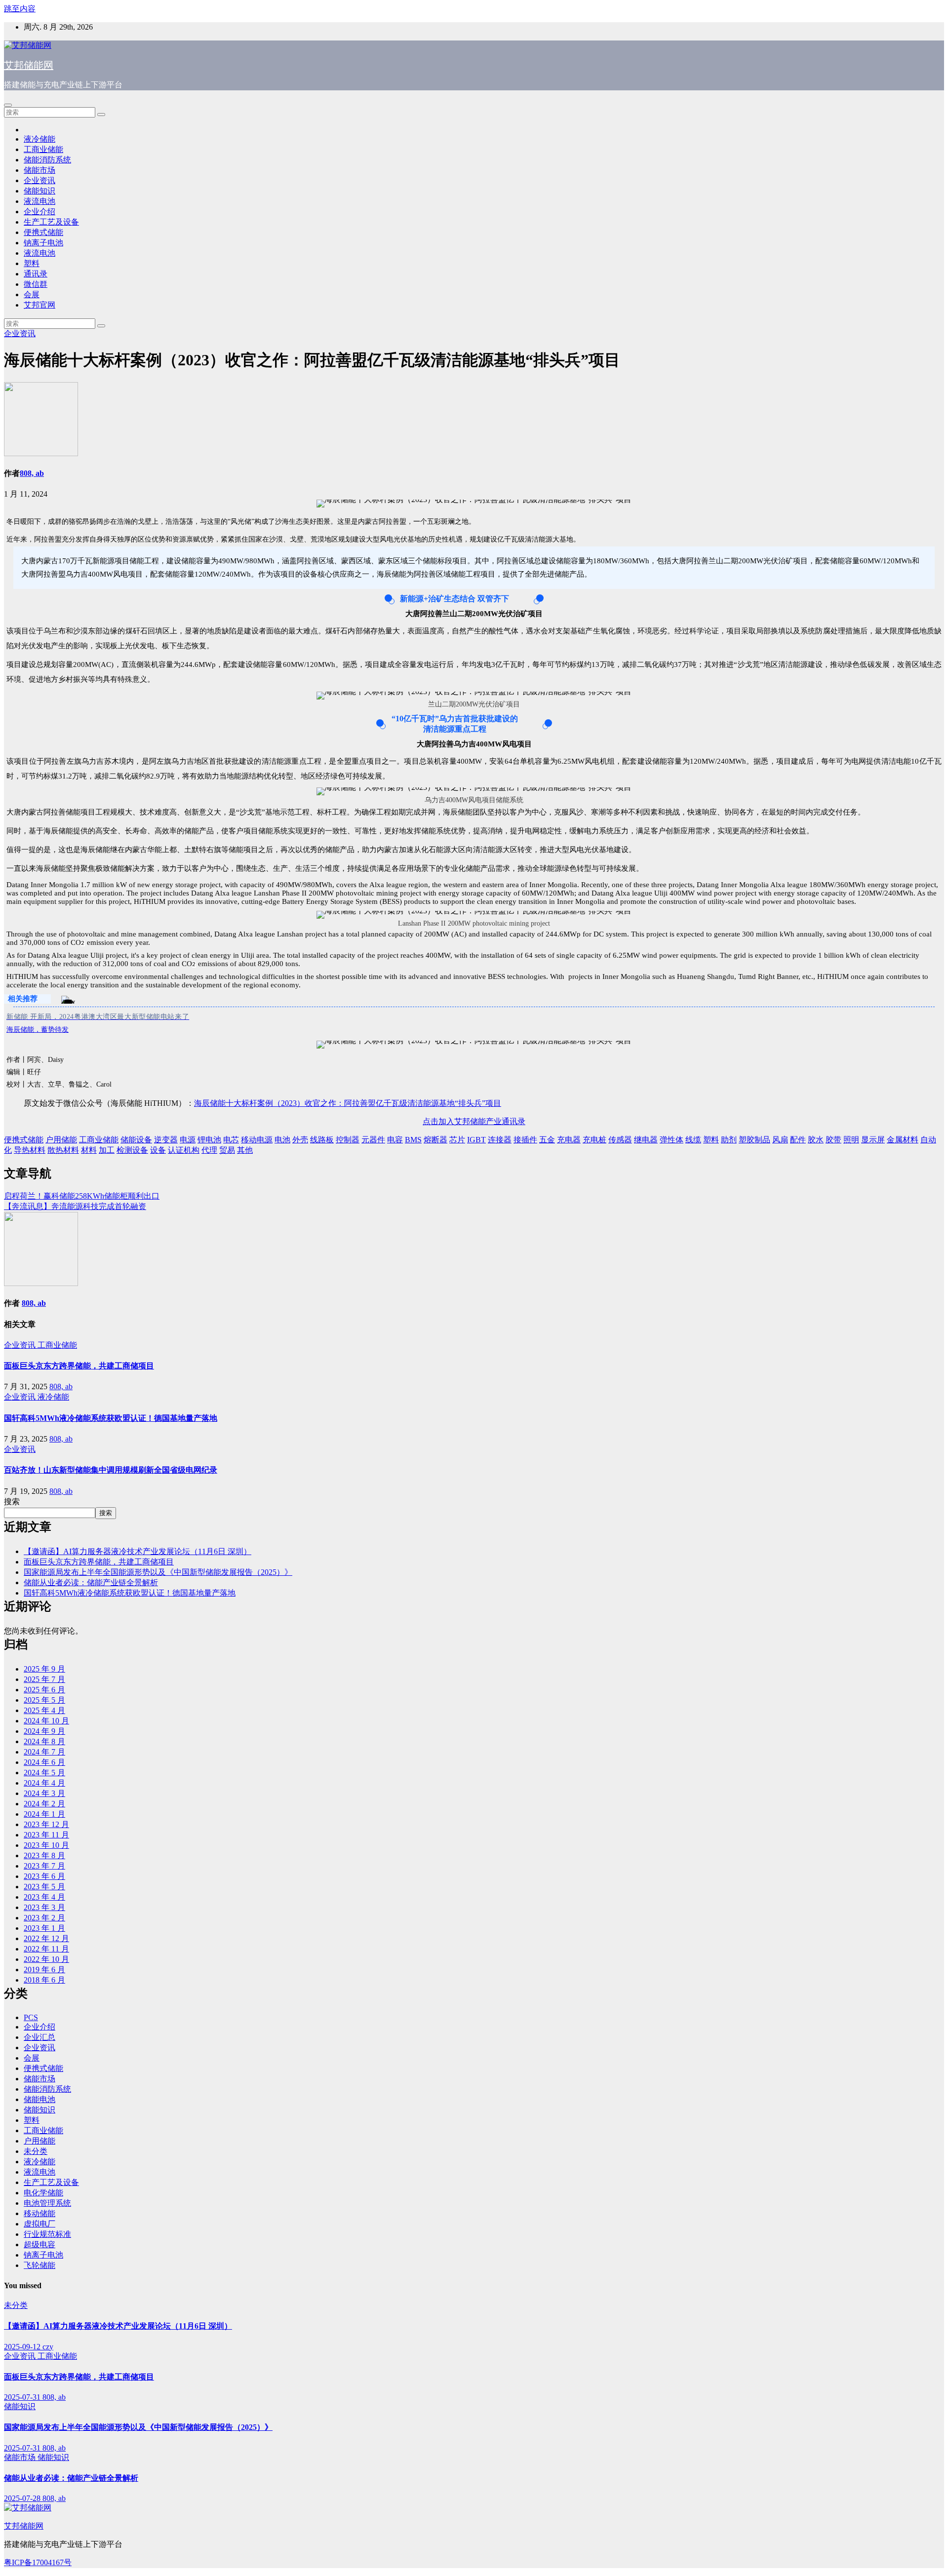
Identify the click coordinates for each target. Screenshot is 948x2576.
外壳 (300, 1140)
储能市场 (39, 170)
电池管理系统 (47, 2203)
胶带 (833, 1140)
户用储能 (61, 1140)
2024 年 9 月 (44, 1731)
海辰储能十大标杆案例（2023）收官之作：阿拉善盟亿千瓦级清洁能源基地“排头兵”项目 (348, 1103)
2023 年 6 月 (44, 1876)
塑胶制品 (754, 1140)
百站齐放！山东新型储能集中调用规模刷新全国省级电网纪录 (111, 1470)
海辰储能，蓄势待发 (38, 1030)
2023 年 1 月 (44, 1928)
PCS (31, 2017)
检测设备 (132, 1150)
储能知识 (39, 191)
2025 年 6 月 (44, 1690)
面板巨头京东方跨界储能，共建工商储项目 (79, 1366)
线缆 (693, 1140)
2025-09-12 (23, 2347)
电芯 (231, 1140)
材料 (89, 1150)
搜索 (12, 1502)
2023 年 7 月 (44, 1866)
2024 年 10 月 (46, 1721)
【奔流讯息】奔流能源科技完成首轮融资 (75, 1206)
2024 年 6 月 (44, 1762)
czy (48, 2347)
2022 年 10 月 (46, 1959)
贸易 (227, 1150)
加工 (107, 1150)
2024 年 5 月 (44, 1773)
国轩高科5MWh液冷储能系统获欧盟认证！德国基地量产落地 (111, 1418)
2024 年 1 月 (44, 1814)
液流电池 (39, 201)
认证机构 (184, 1150)
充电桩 (594, 1140)
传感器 (620, 1140)
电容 (395, 1140)
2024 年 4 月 (44, 1783)
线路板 (322, 1140)
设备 (158, 1150)
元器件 (373, 1140)
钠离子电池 (43, 243)
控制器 (348, 1140)
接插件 (525, 1140)
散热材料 (63, 1150)
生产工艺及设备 (51, 222)
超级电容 (39, 2244)
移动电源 (257, 1140)
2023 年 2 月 (44, 1918)
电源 (188, 1140)
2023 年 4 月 (44, 1897)
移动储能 (39, 2213)
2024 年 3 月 (44, 1793)
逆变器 (166, 1140)
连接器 (500, 1140)
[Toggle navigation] (8, 105)
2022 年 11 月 (46, 1949)
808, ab (32, 473)
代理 (209, 1150)
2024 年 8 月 (44, 1741)
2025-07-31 (23, 2397)
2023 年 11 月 (46, 1835)
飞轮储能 (39, 2265)
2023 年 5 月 (44, 1887)
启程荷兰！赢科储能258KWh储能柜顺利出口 (82, 1196)
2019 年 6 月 (44, 1970)
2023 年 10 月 (46, 1845)
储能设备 (136, 1140)
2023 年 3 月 (44, 1907)
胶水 (816, 1140)
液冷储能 (39, 139)
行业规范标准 (47, 2234)
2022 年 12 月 (46, 1938)
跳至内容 (20, 9)
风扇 (780, 1140)
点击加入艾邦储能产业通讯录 (474, 1121)
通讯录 (36, 274)
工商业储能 (43, 149)
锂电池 (209, 1140)
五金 (547, 1140)
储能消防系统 (47, 160)
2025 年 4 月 (44, 1710)
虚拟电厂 (39, 2224)
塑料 (32, 263)
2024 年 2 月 (44, 1804)
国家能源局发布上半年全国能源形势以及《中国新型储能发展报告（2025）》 (158, 1572)
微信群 (36, 284)
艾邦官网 (39, 305)
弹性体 (671, 1140)
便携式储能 (43, 232)
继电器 (646, 1140)
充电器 (569, 1140)
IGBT (476, 1140)
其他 (245, 1150)
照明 (851, 1140)
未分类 (36, 2151)
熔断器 (435, 1140)
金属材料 (903, 1140)
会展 (32, 294)
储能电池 (39, 2099)
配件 (798, 1140)
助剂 (729, 1140)
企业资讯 (39, 180)
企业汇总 (39, 2037)
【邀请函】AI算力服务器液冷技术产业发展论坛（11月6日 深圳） (138, 1551)
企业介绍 (39, 212)
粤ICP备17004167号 (38, 2562)
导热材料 (30, 1150)
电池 (282, 1140)
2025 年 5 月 (44, 1700)
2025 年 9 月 (44, 1669)
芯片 (457, 1140)
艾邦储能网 (29, 65)
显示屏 (873, 1140)
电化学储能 (43, 2193)
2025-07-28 (23, 2498)
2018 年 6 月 (44, 1980)
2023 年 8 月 (44, 1855)
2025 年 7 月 (44, 1679)
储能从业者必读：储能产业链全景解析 (91, 1582)
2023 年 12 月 (46, 1824)
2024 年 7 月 (44, 1752)
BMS (413, 1140)
